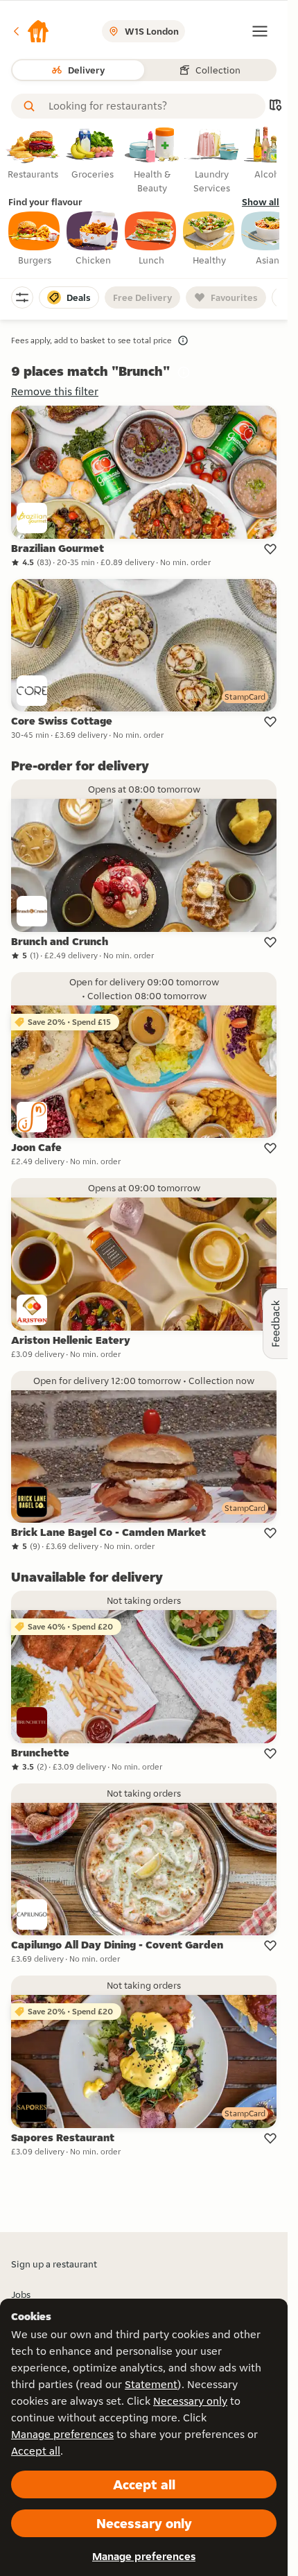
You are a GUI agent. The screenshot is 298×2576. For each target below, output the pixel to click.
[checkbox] (35, 239)
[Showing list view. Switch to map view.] (275, 106)
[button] (30, 31)
